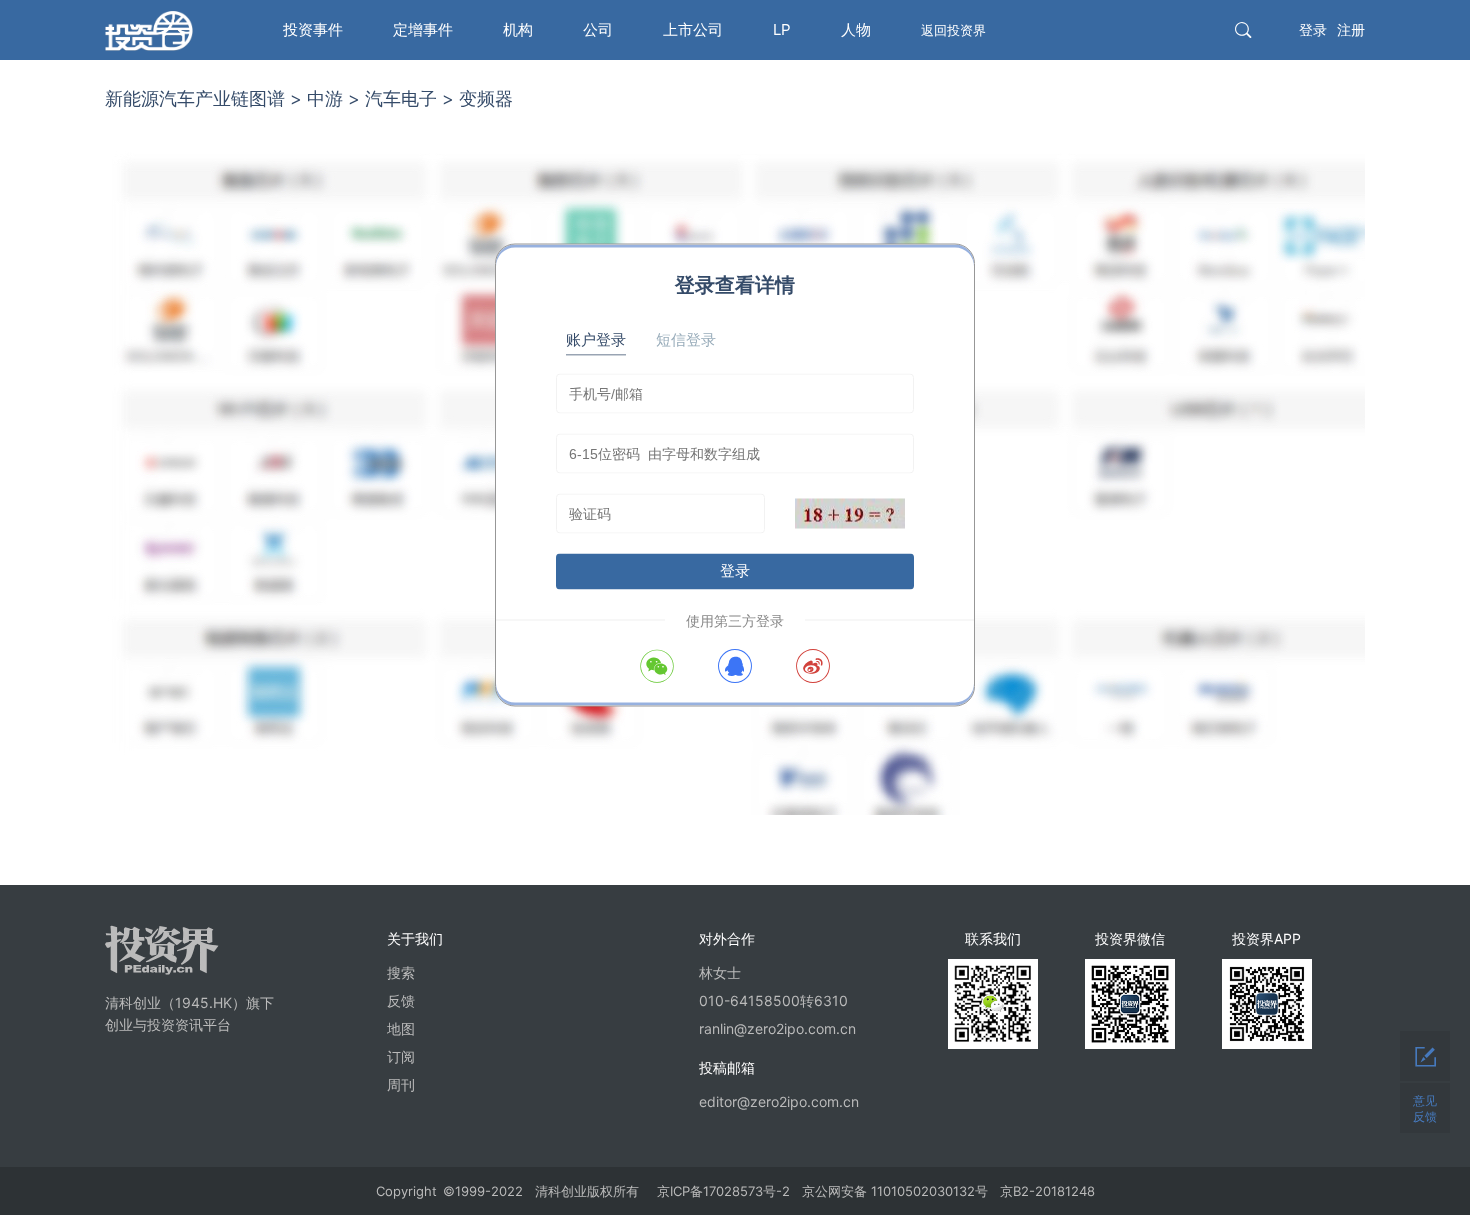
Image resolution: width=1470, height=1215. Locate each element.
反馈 (401, 1000)
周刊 (401, 1084)
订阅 (401, 1056)
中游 (325, 98)
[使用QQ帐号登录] (735, 666)
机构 (518, 29)
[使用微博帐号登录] (813, 666)
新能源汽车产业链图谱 (195, 98)
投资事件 (313, 29)
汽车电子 (401, 98)
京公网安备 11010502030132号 (895, 1191)
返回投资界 (953, 30)
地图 (401, 1028)
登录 (1313, 29)
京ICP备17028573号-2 (723, 1191)
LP (782, 29)
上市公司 (693, 29)
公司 (598, 29)
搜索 (401, 972)
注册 (1351, 29)
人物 (856, 29)
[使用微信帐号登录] (657, 666)
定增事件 (423, 29)
